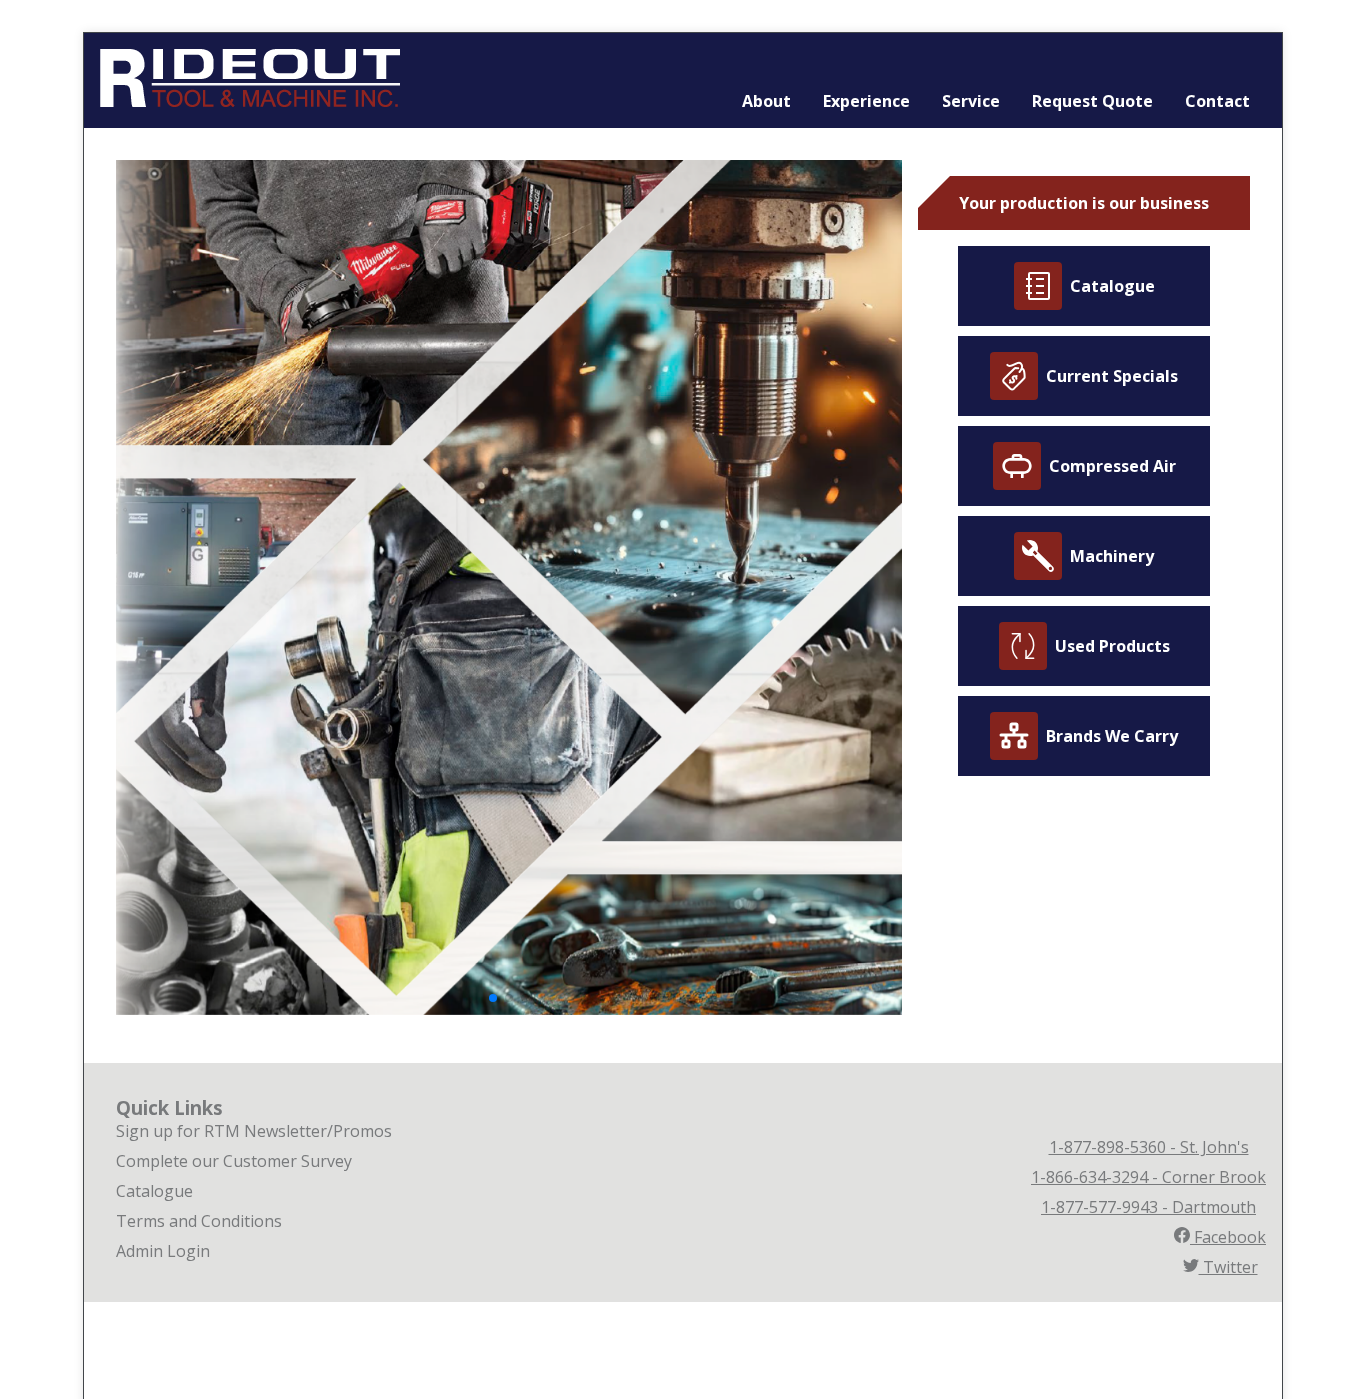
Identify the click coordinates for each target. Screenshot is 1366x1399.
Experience (866, 101)
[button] (493, 998)
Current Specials (1112, 376)
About (766, 101)
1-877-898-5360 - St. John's (1149, 1147)
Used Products (1112, 646)
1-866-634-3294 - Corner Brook (1148, 1177)
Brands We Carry (1112, 736)
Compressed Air (1112, 466)
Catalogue (1112, 286)
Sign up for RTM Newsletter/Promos (254, 1131)
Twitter (1228, 1267)
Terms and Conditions (199, 1221)
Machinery (1112, 556)
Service (971, 101)
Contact (1217, 101)
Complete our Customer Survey (234, 1161)
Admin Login (163, 1251)
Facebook (1228, 1237)
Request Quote (1092, 101)
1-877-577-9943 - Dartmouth (1148, 1207)
